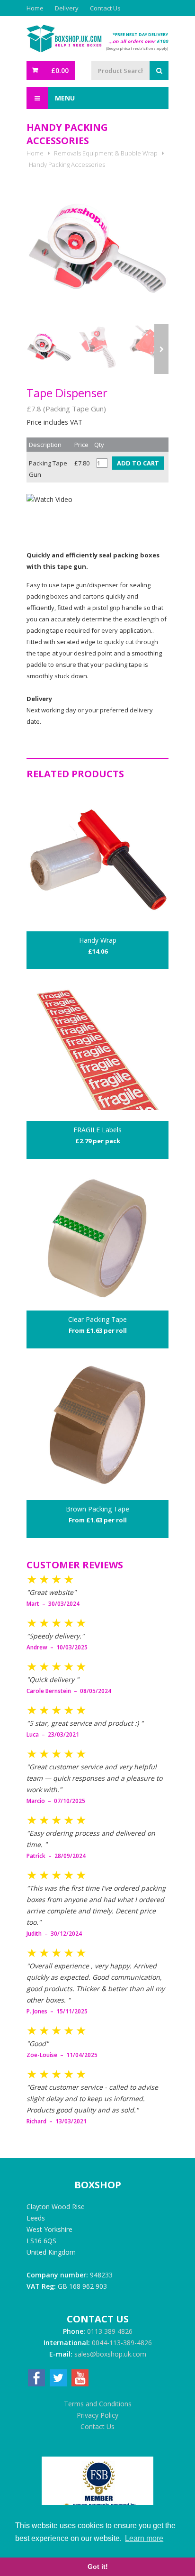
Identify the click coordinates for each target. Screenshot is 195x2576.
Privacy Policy (97, 2415)
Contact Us (105, 8)
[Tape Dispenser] (97, 248)
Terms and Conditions (98, 2404)
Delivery (67, 8)
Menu (64, 98)
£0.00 (60, 70)
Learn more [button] (144, 2538)
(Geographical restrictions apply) (137, 48)
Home (35, 8)
